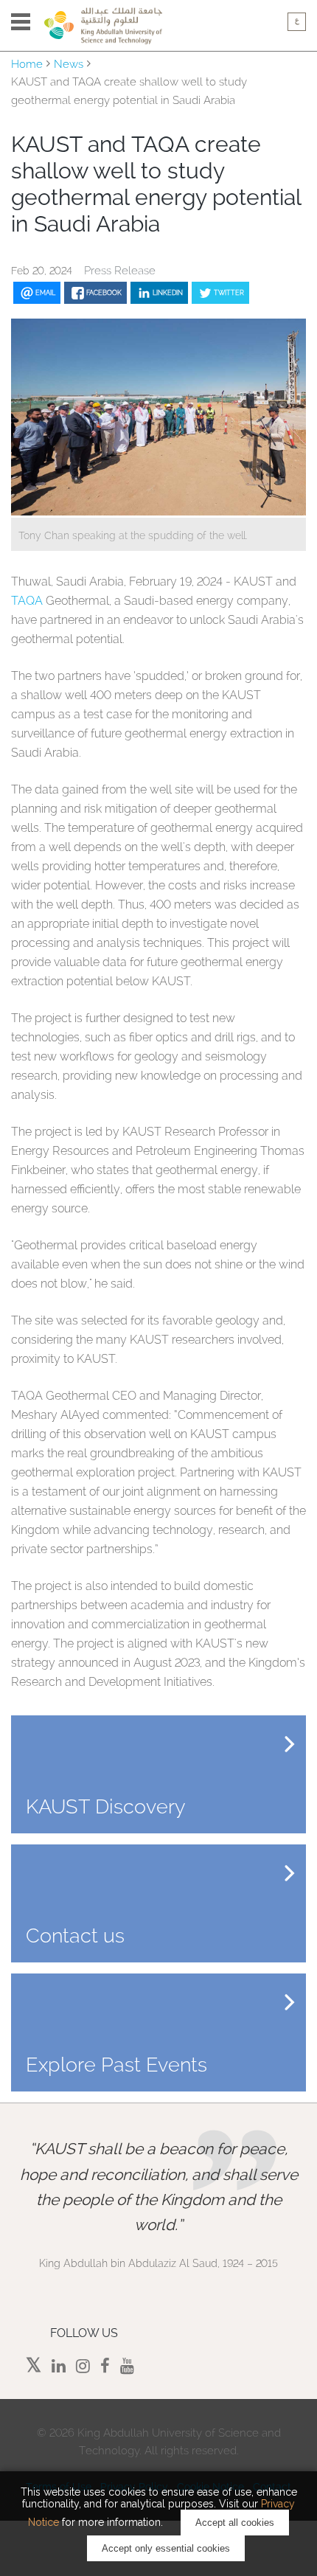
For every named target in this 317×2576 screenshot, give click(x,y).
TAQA (27, 601)
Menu (21, 22)
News (69, 64)
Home (27, 64)
